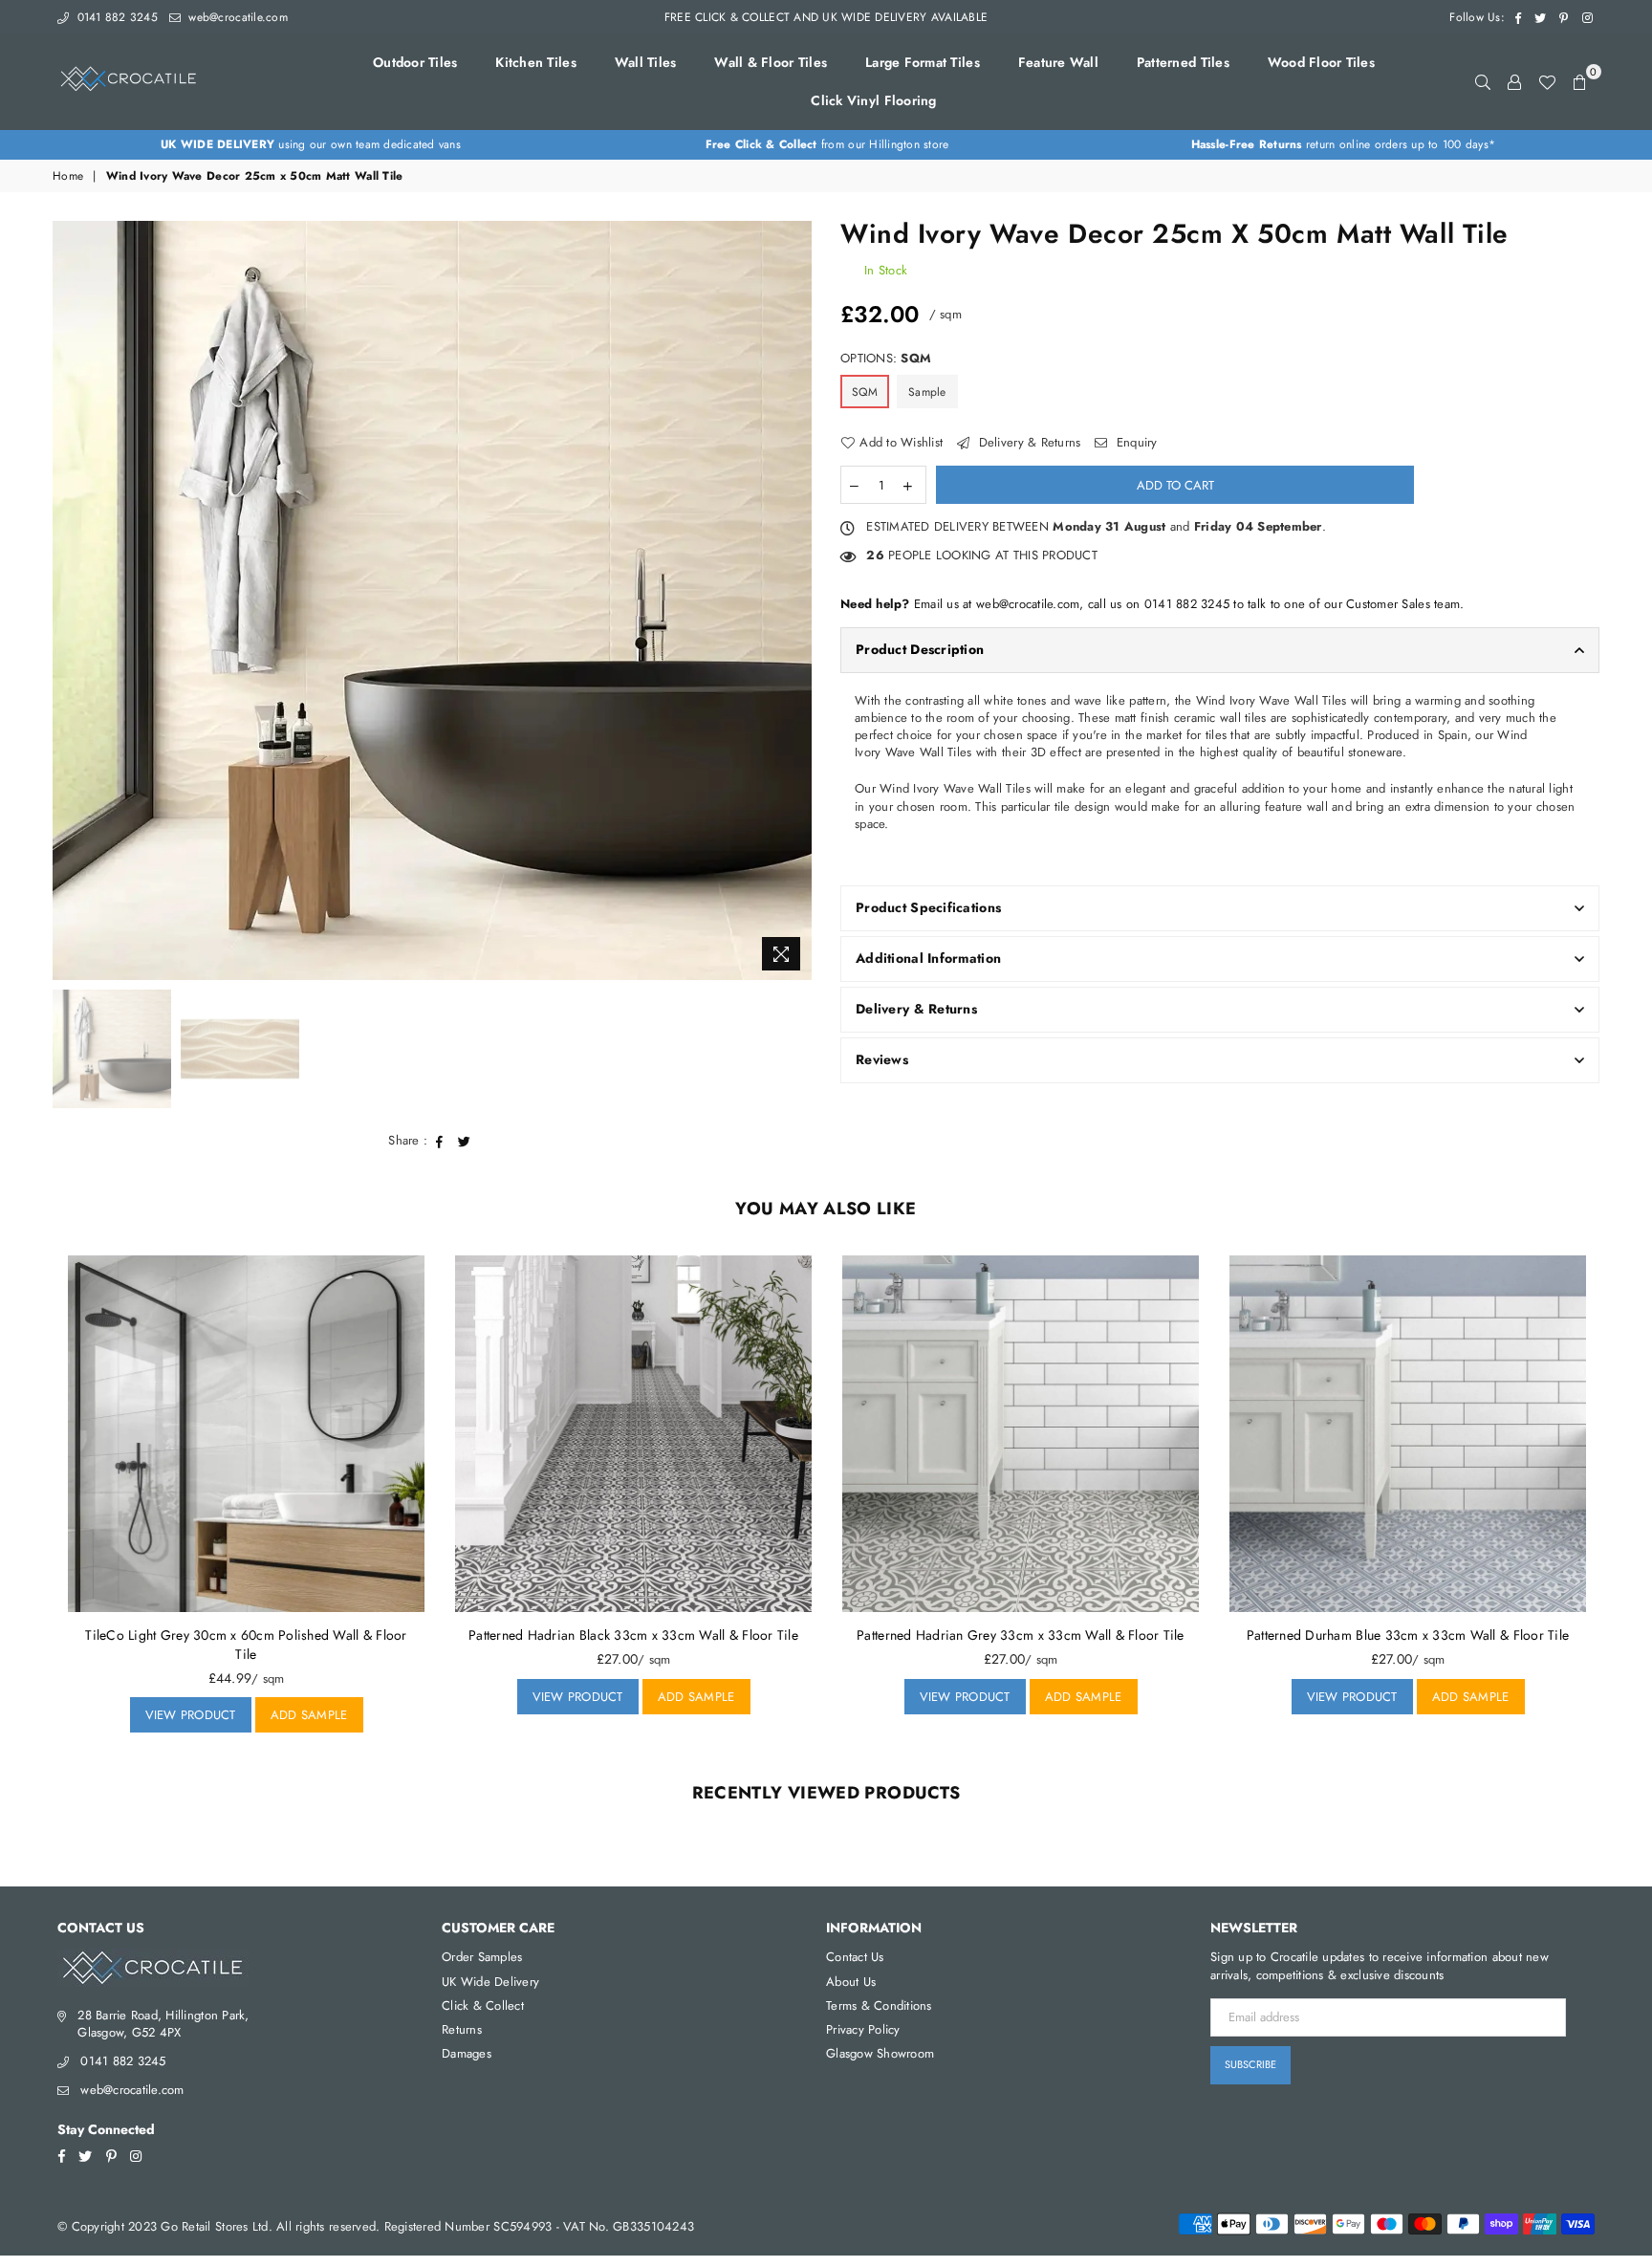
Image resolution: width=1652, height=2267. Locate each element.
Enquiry (1135, 443)
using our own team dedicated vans (311, 144)
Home (68, 176)
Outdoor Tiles (415, 62)
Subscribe (1250, 2064)
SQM (865, 392)
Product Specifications (928, 907)
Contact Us (855, 1957)
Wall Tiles (646, 62)
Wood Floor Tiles (1321, 62)
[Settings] (1514, 81)
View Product (198, 1711)
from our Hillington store (827, 144)
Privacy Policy (863, 2029)
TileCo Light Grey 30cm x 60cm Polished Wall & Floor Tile (246, 1645)
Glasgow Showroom (880, 2053)
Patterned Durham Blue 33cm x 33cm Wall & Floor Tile (1408, 1635)
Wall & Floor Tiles (771, 62)
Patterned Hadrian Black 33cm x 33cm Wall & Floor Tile (633, 1635)
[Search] (1483, 81)
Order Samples (482, 1957)
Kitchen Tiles (535, 62)
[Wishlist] (1547, 81)
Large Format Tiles (923, 62)
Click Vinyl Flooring (873, 100)
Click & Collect (483, 2005)
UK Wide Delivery (490, 1982)
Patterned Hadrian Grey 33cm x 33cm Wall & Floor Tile (1021, 1635)
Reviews (882, 1059)
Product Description (920, 649)
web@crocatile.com (236, 17)
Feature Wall (1058, 62)
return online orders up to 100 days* (1344, 144)
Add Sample (302, 1711)
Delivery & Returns (1027, 443)
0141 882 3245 (115, 17)
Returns (462, 2029)
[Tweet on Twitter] (465, 1141)
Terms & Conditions (879, 2005)
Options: (886, 359)
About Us (851, 1982)
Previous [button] (69, 600)
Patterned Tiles (1183, 62)
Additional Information (928, 958)
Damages (467, 2053)
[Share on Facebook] (440, 1141)
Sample (927, 392)
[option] (311, 145)
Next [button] (795, 600)
